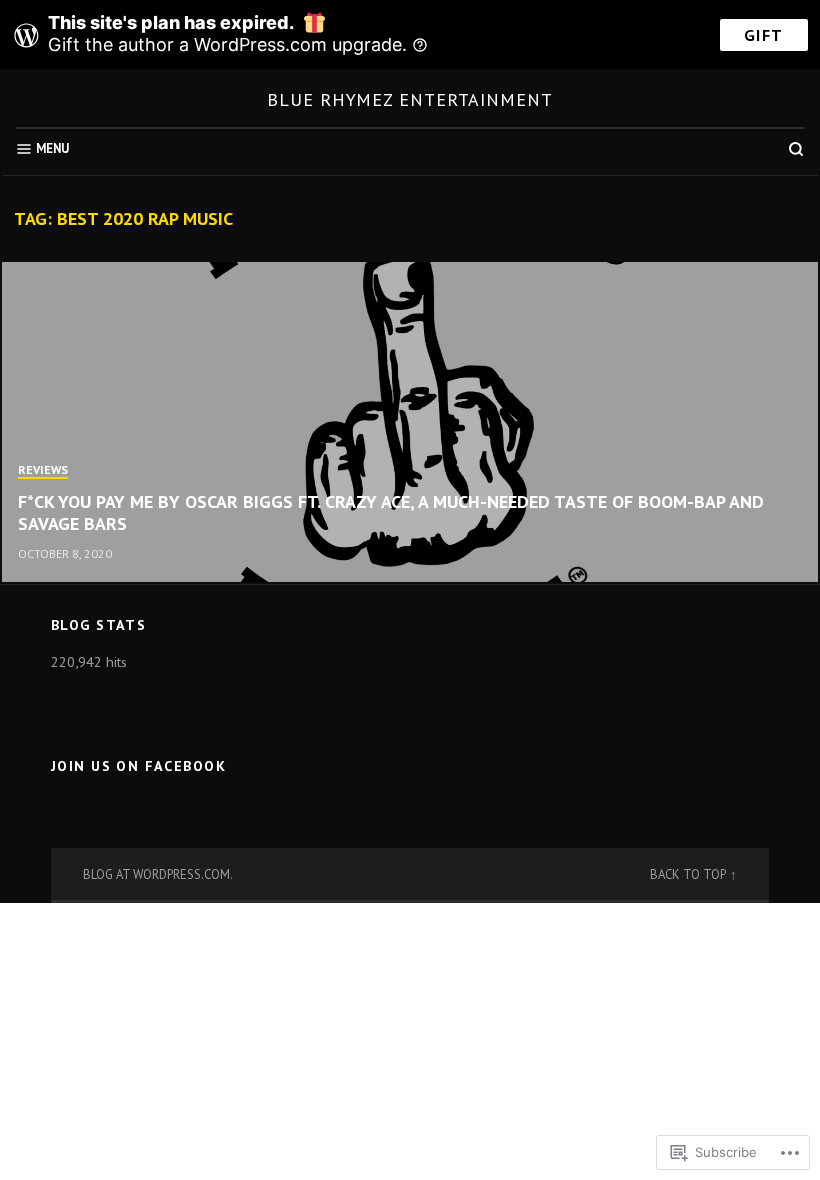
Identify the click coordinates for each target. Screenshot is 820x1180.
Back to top (688, 874)
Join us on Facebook (138, 766)
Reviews (43, 469)
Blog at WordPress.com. (158, 874)
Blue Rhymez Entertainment (410, 99)
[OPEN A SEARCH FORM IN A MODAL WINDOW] (796, 149)
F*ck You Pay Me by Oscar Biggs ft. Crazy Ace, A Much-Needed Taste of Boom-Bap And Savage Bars (391, 513)
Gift (764, 35)
